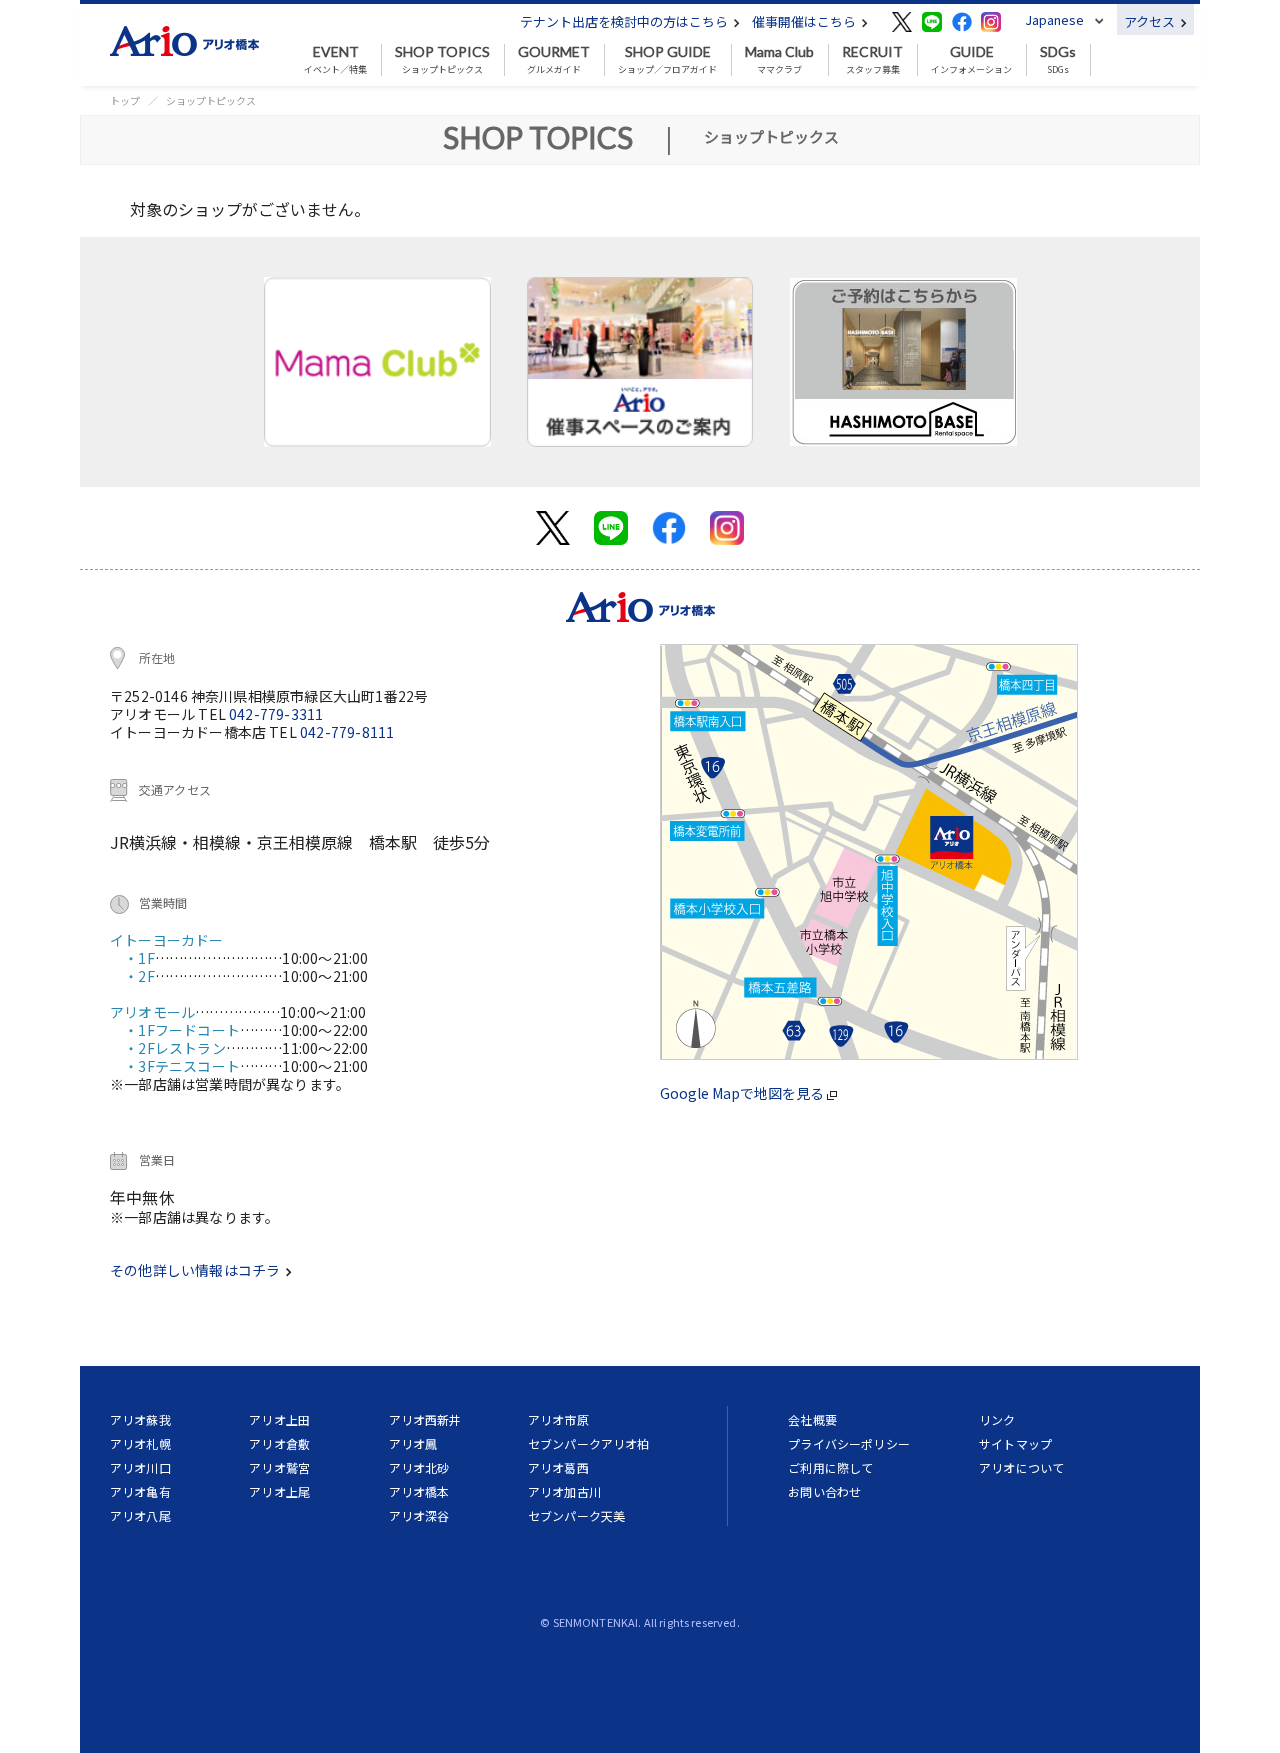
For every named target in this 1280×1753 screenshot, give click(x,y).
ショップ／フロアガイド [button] (667, 60)
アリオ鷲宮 (279, 1467)
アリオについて (1021, 1467)
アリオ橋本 (419, 1491)
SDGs (1058, 60)
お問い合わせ (824, 1491)
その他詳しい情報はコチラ (196, 1270)
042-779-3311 (276, 714)
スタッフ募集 (872, 60)
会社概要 (812, 1419)
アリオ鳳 (413, 1443)
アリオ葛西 (558, 1467)
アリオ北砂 (419, 1467)
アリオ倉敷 (279, 1443)
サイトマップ (1015, 1443)
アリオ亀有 (140, 1491)
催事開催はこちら (805, 21)
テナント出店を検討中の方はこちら (625, 21)
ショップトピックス (442, 60)
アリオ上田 (279, 1419)
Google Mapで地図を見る (743, 1093)
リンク (997, 1419)
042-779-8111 (347, 732)
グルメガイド (554, 60)
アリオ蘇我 (140, 1419)
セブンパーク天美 (576, 1515)
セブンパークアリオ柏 (589, 1443)
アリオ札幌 (140, 1443)
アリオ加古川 (564, 1491)
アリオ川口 (140, 1467)
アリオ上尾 (279, 1491)
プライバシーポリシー (849, 1443)
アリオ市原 (558, 1419)
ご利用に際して (830, 1467)
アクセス (1151, 21)
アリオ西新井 (425, 1419)
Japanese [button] (1054, 19)
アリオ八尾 (140, 1515)
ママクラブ (779, 60)
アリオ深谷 (419, 1515)
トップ (125, 100)
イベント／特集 (335, 60)
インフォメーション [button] (971, 60)
